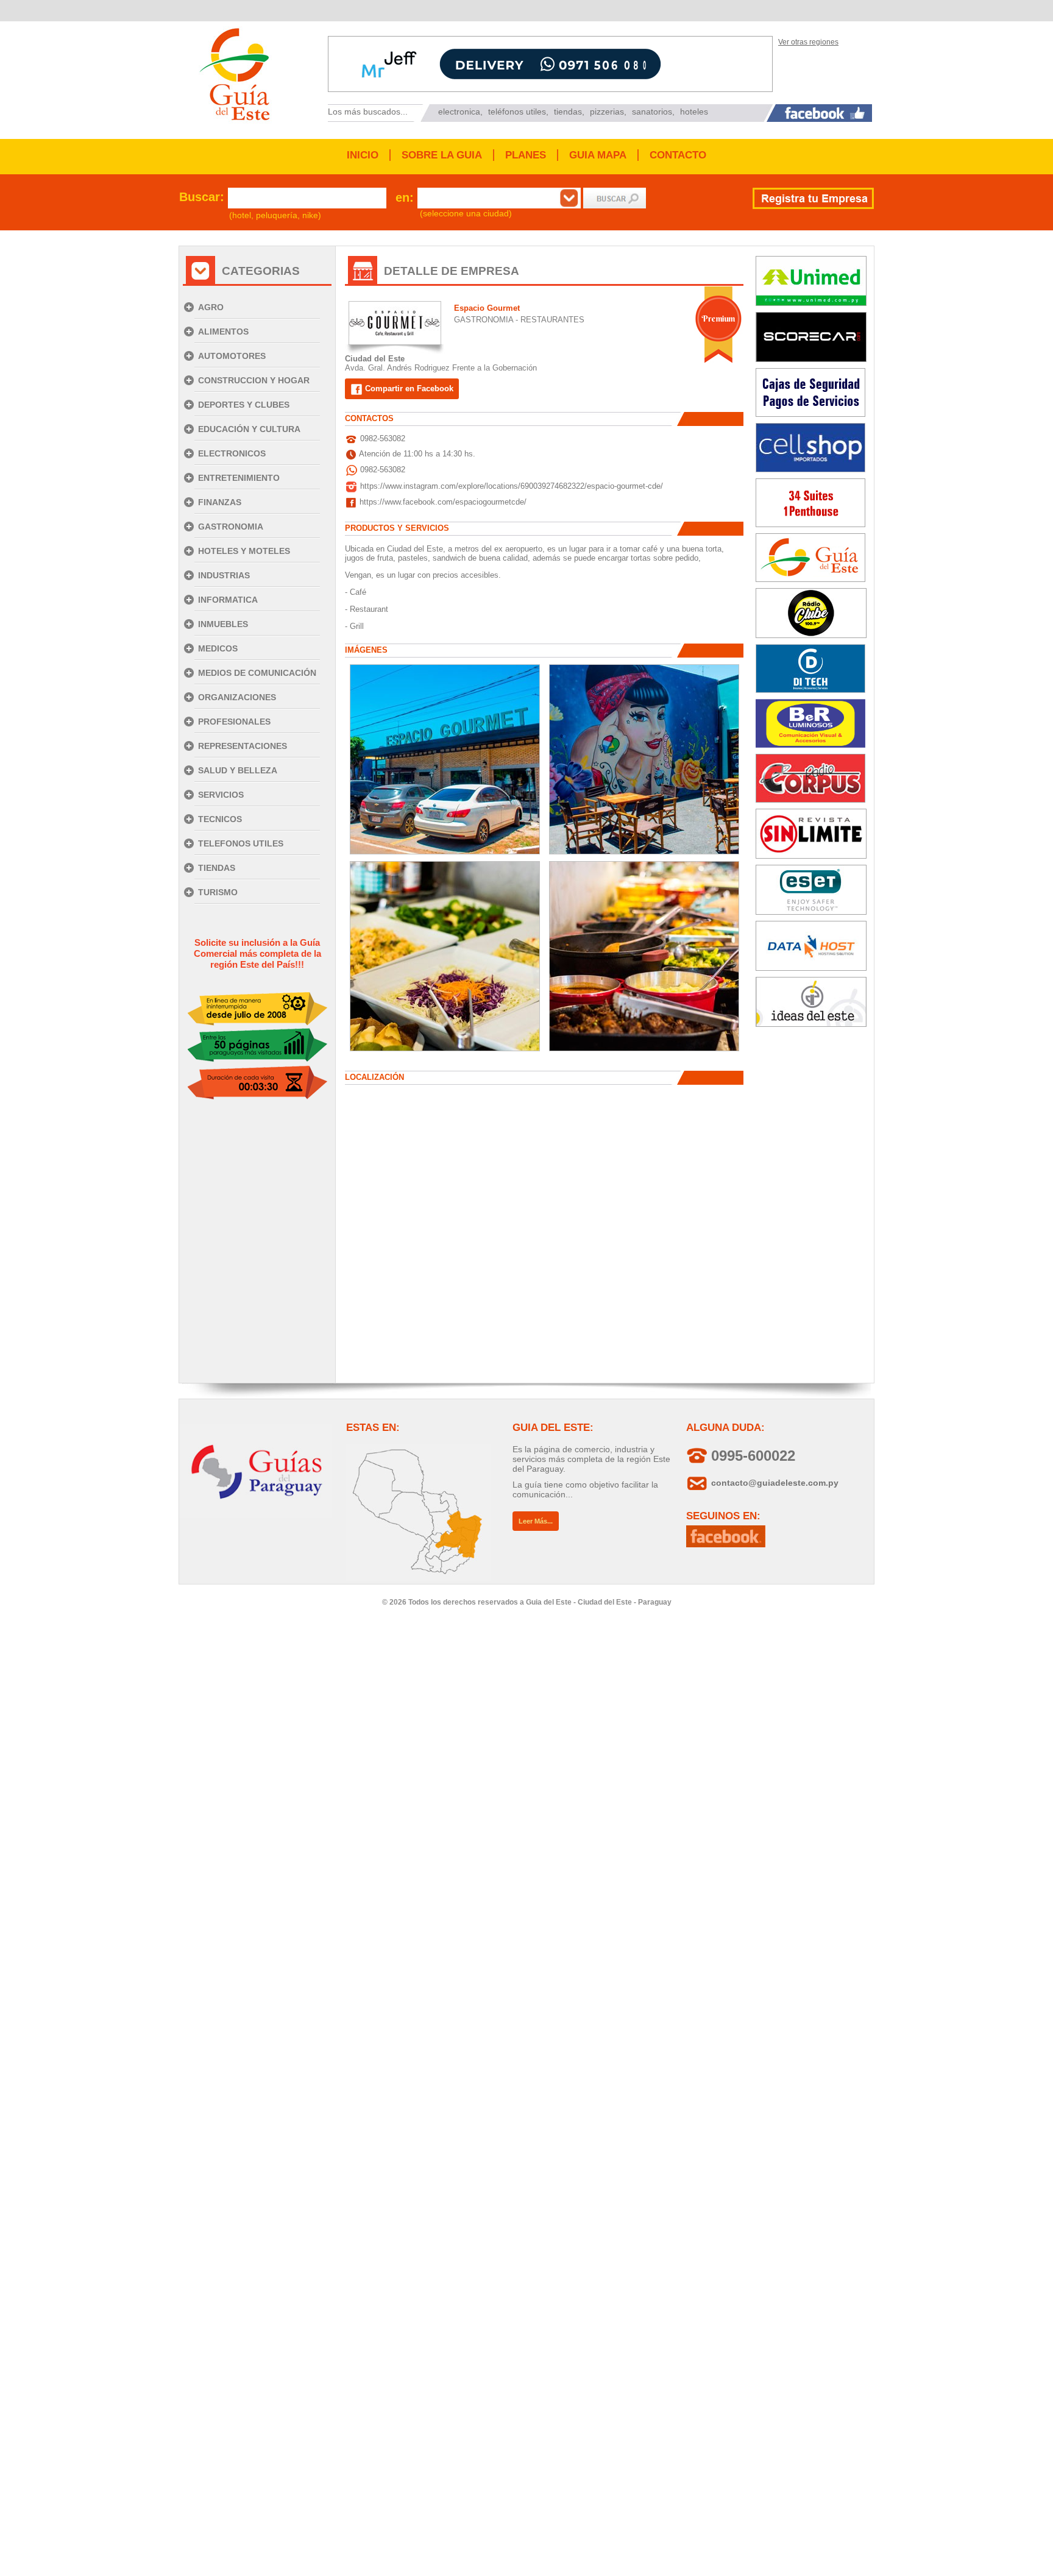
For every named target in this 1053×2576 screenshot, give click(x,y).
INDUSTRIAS (224, 575)
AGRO (211, 307)
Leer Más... (536, 1521)
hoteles (694, 112)
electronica (459, 112)
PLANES (526, 155)
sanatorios (652, 112)
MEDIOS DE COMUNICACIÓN (257, 673)
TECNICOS (220, 819)
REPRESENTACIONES (243, 746)
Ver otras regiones (808, 42)
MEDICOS (218, 648)
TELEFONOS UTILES (241, 843)
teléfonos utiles (517, 112)
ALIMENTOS (223, 332)
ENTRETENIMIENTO (239, 478)
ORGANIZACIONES (237, 697)
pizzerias (607, 112)
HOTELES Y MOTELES (244, 551)
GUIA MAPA (598, 155)
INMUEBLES (223, 624)
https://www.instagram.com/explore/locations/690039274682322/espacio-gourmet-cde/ (512, 486)
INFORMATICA (228, 600)
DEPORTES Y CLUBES (244, 405)
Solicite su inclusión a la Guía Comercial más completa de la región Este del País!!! (257, 953)
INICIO (363, 155)
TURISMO (218, 892)
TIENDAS (217, 868)
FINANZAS (220, 502)
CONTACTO (678, 155)
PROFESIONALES (234, 722)
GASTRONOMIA (231, 527)
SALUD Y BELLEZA (238, 770)
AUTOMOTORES (232, 356)
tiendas (568, 112)
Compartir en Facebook (408, 389)
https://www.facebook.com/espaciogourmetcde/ (443, 502)
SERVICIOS (221, 795)
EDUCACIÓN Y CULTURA (249, 429)
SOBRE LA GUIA (442, 155)
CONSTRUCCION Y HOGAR (254, 380)
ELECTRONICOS (232, 453)
